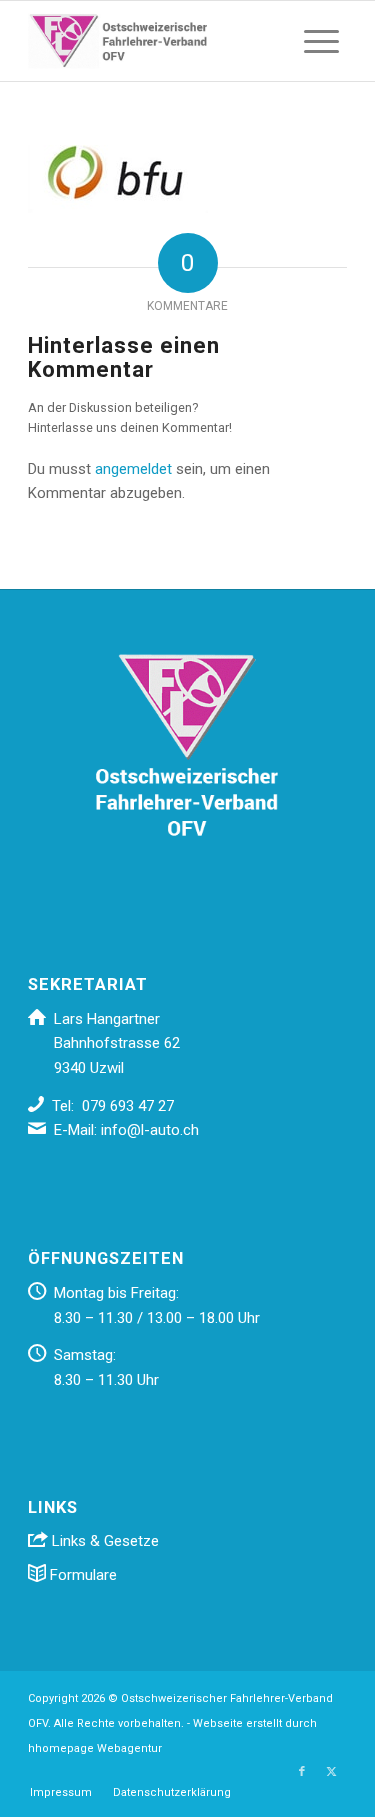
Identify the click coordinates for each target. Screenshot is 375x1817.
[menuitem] (321, 41)
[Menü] (321, 41)
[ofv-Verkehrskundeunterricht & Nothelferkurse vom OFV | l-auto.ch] (155, 41)
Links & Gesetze (103, 1541)
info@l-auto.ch (150, 1130)
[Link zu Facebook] (302, 1772)
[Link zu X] (332, 1772)
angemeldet (133, 469)
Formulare (81, 1575)
